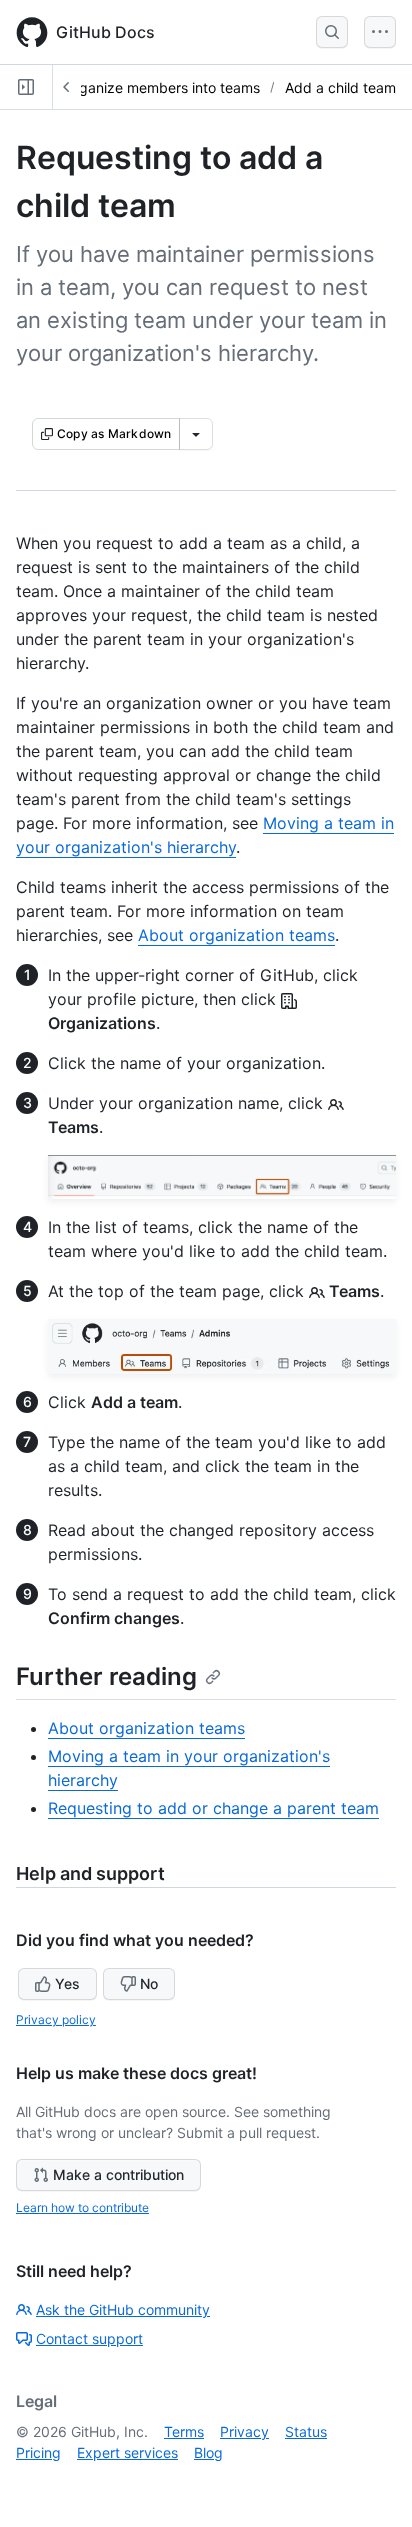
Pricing (38, 2452)
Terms (184, 2431)
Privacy (244, 2431)
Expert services (127, 2452)
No (149, 1983)
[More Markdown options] (196, 434)
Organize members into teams (161, 87)
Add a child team (340, 87)
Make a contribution (118, 2174)
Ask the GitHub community (123, 2309)
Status (306, 2431)
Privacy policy (56, 2019)
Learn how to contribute (82, 2207)
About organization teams (236, 935)
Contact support (89, 2338)
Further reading (106, 1676)
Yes (67, 1983)
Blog (208, 2452)
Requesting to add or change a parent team (213, 1808)
